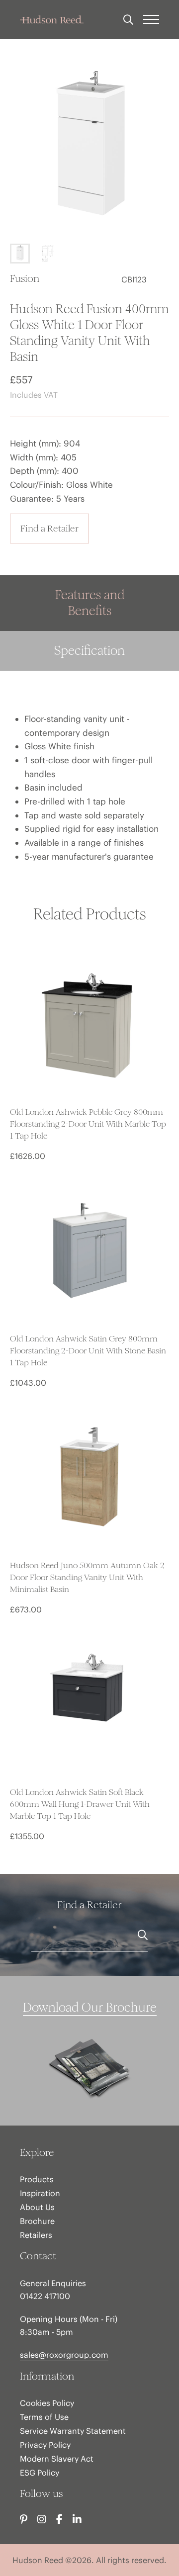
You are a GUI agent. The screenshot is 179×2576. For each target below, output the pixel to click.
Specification (89, 651)
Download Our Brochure (90, 2007)
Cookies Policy (47, 2403)
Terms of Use (44, 2417)
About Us (37, 2207)
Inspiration (40, 2193)
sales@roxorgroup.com (64, 2355)
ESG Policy (40, 2473)
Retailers (36, 2235)
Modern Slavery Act (57, 2459)
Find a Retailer (49, 528)
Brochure (37, 2221)
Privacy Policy (45, 2445)
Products (37, 2179)
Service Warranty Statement (73, 2431)
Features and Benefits (90, 603)
